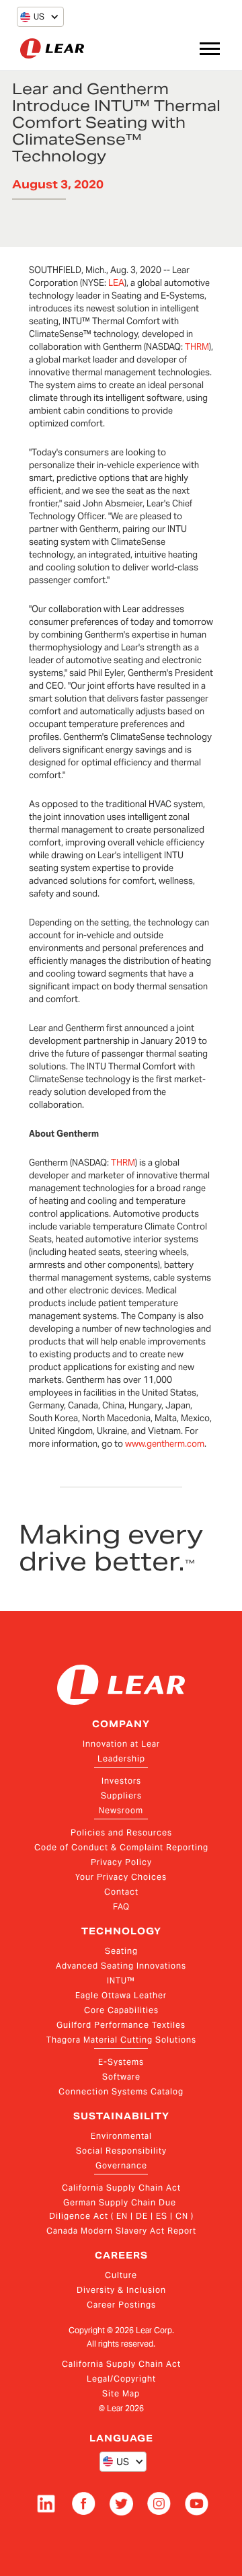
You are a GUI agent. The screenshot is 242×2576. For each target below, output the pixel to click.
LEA (116, 283)
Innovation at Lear (121, 1744)
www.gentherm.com (165, 1444)
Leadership (121, 1758)
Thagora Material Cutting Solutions (121, 2040)
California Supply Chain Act (121, 2188)
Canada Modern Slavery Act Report (121, 2231)
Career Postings (121, 2305)
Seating (121, 1951)
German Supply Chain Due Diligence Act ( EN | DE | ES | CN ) (121, 2209)
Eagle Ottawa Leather (121, 1995)
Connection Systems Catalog (121, 2091)
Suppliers (121, 1795)
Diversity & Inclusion (121, 2290)
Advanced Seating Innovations (121, 1966)
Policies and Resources (121, 1832)
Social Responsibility (121, 2151)
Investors (121, 1781)
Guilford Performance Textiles (121, 2025)
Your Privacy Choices (121, 1877)
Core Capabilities (121, 2010)
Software (121, 2077)
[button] (32, 17)
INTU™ (121, 1980)
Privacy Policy (121, 1862)
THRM (197, 347)
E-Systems (121, 2062)
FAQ (121, 1906)
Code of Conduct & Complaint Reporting (121, 1847)
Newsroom (121, 1810)
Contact (121, 1892)
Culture (121, 2275)
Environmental (121, 2136)
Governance (121, 2165)
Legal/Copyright (121, 2379)
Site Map (121, 2393)
